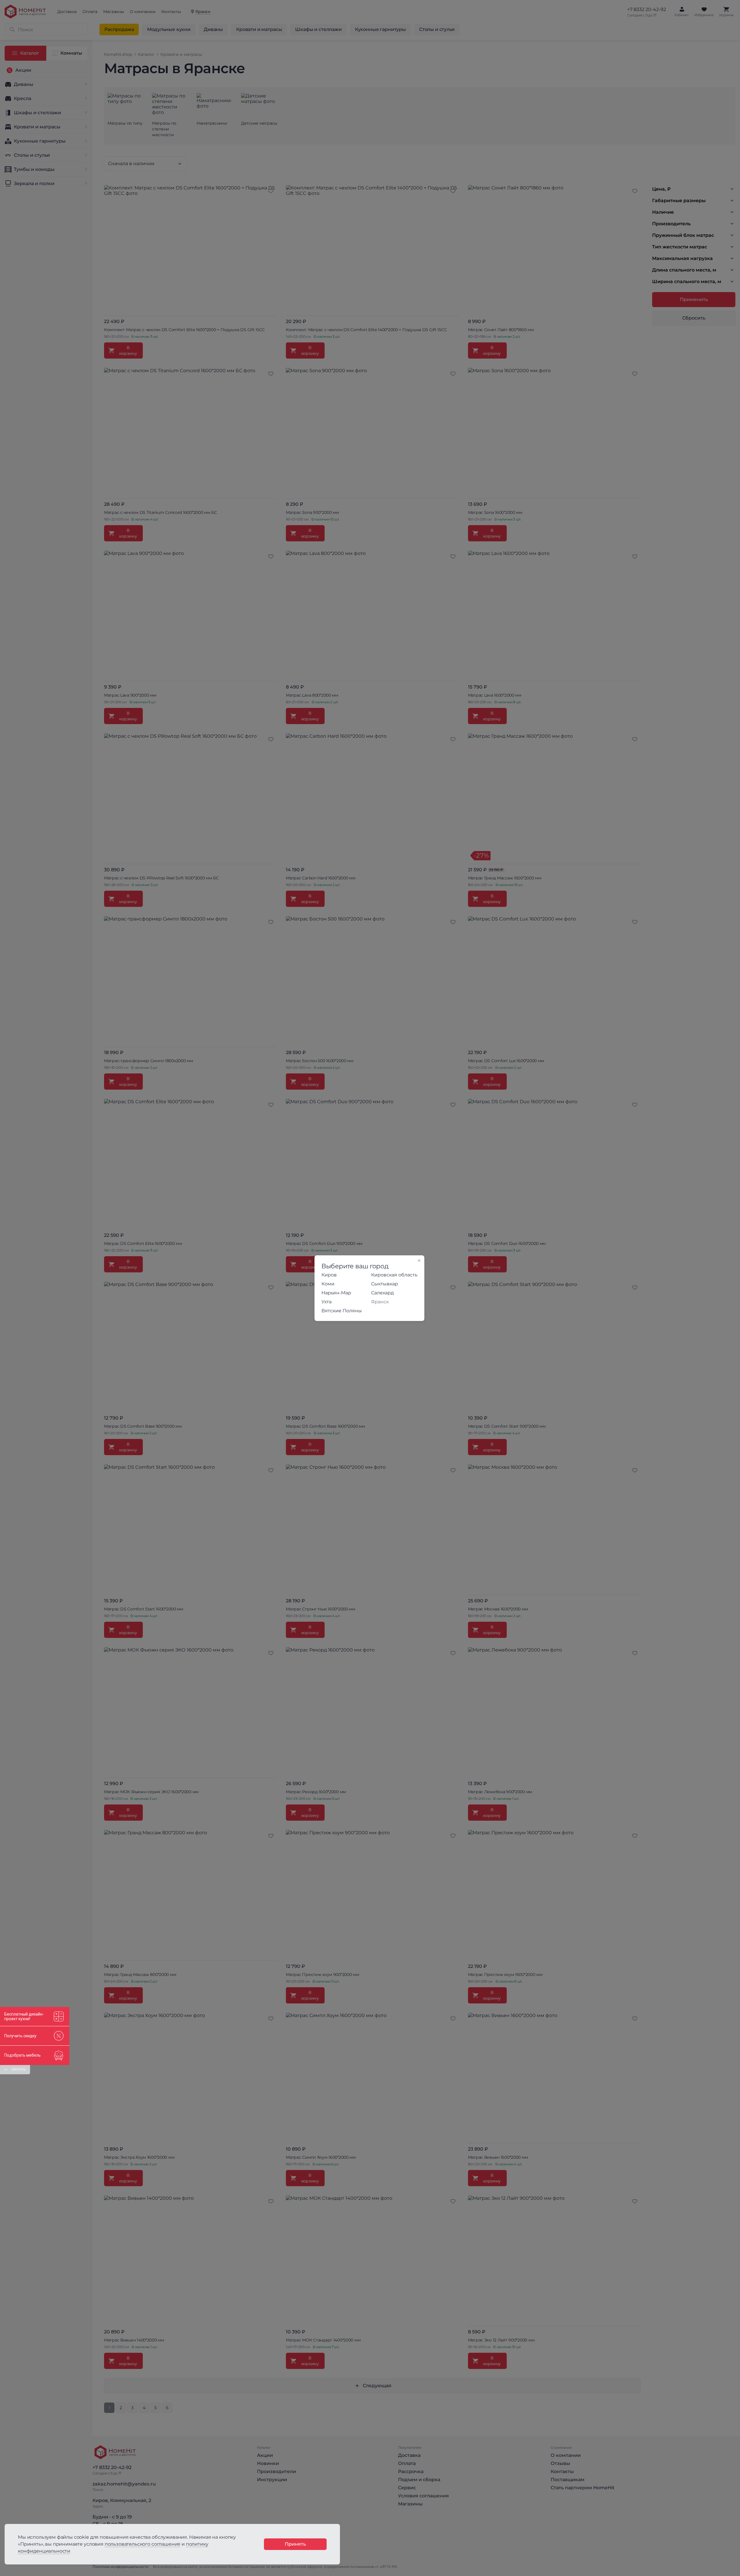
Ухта (326, 1302)
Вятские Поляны (342, 1311)
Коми (328, 1284)
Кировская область (394, 1275)
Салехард (382, 1293)
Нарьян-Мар (336, 1293)
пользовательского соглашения (143, 2544)
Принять (295, 2544)
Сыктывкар (385, 1284)
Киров (329, 1275)
